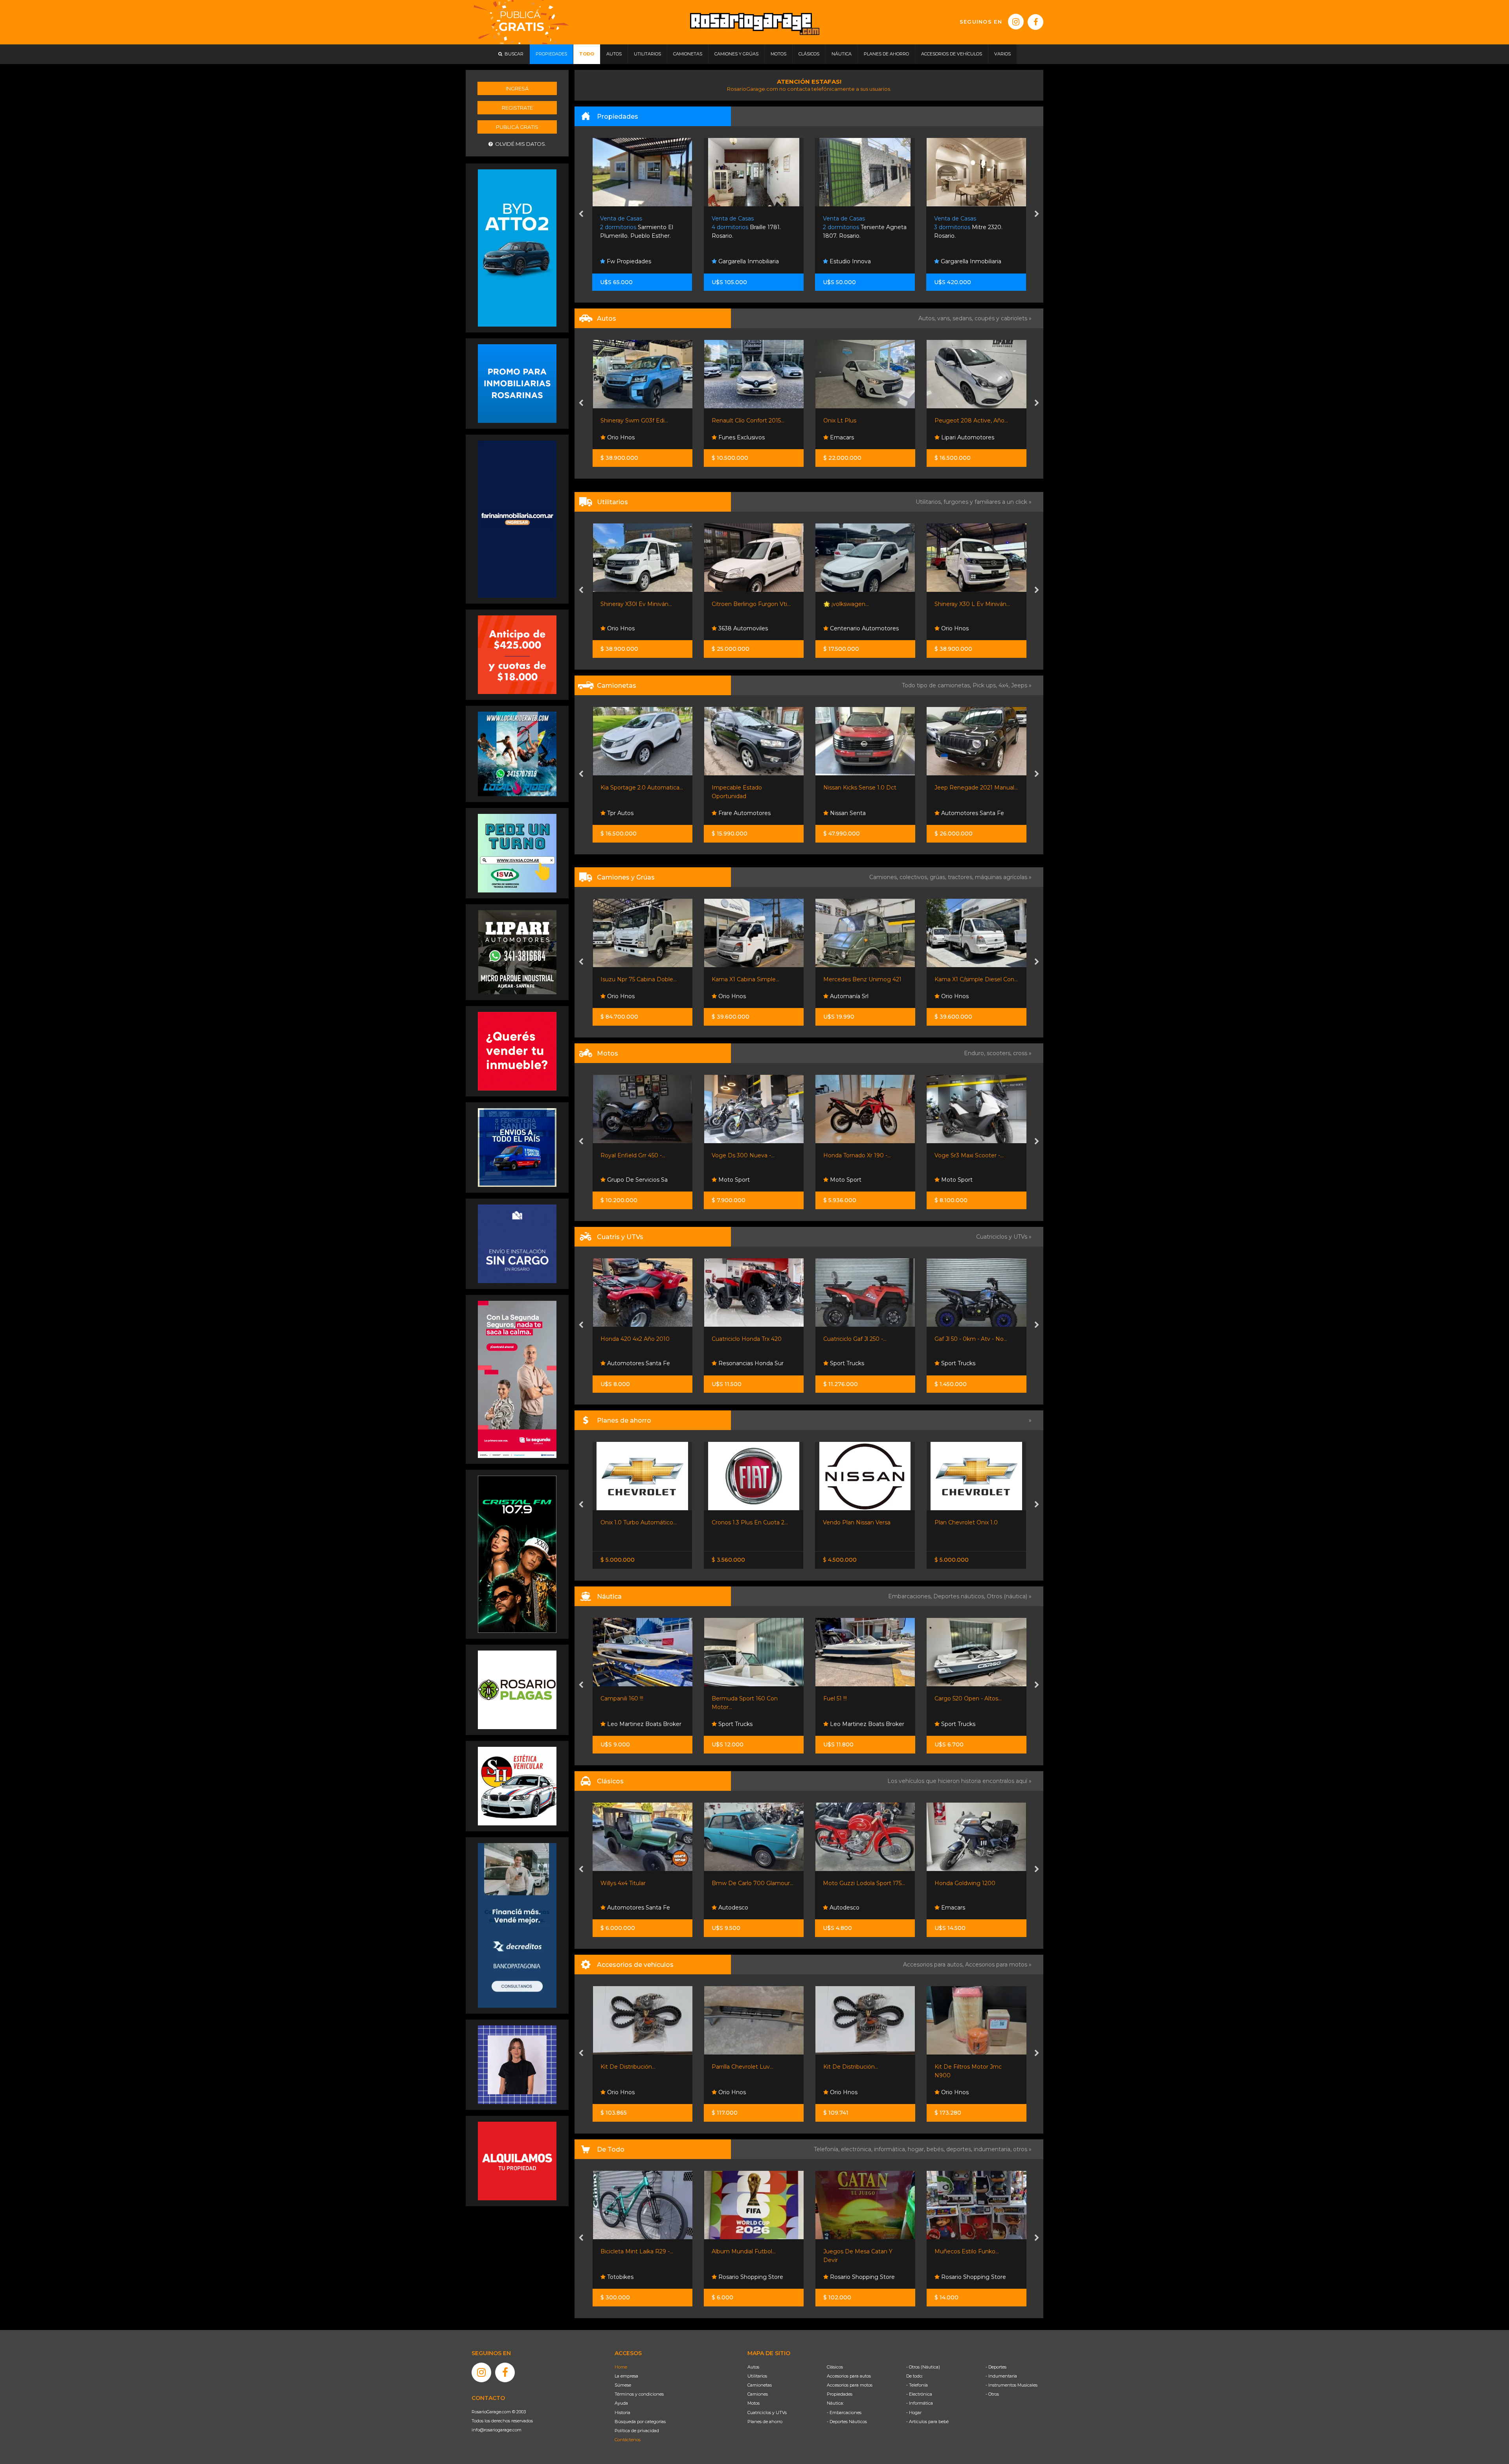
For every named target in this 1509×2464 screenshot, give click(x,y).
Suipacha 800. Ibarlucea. (973, 227)
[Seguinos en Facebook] (1035, 22)
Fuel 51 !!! (723, 1698)
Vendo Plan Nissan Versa (745, 1522)
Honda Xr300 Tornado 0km (971, 1155)
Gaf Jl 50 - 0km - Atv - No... (859, 1339)
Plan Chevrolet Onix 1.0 (855, 1522)
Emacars (730, 437)
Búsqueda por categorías (640, 2422)
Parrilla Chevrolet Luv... (631, 2067)
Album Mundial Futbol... (632, 2251)
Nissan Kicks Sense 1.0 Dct (748, 788)
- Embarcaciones (844, 2413)
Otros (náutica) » (1009, 1596)
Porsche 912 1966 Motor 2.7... (974, 1883)
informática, (891, 2149)
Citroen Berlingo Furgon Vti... (640, 604)
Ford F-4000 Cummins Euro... (975, 979)
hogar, (917, 2149)
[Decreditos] (517, 1925)
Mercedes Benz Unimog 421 (751, 979)
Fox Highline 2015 (958, 420)
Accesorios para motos (996, 1965)
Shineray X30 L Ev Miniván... (861, 604)
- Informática (920, 2403)
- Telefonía (917, 2385)
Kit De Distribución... (739, 2067)
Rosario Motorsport (967, 813)
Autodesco (621, 1908)
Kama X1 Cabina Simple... (634, 979)
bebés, (936, 2149)
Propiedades (840, 2394)
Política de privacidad (637, 2431)
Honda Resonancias (967, 1180)
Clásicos (835, 2367)
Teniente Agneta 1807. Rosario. (754, 227)
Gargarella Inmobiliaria (637, 261)
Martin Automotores (968, 437)
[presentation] (581, 215)
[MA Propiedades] (517, 1051)
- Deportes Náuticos (847, 2422)
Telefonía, (827, 2149)
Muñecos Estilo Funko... (855, 2251)
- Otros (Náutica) (923, 2367)
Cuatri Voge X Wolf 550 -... (969, 1339)
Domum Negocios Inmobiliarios (963, 258)
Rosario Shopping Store (638, 2277)
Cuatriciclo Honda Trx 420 (635, 1339)
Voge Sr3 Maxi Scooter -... (857, 1155)
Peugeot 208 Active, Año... (860, 420)
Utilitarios (757, 2376)
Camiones (758, 2394)
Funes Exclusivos (629, 437)
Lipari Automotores (855, 437)
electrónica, (857, 2149)
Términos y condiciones (639, 2394)
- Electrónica (919, 2394)
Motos (754, 2403)
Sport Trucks (735, 1363)
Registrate (517, 108)
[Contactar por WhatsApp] (517, 383)
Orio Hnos (843, 628)
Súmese (623, 2385)
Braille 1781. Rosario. (635, 227)
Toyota (944, 1522)
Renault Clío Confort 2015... (636, 420)
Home (621, 2367)
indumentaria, (993, 2149)
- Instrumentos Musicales (1012, 2385)
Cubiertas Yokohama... (964, 2067)
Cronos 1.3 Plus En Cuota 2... (639, 1522)
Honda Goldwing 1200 (854, 1883)
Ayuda (621, 2403)
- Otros (992, 2394)
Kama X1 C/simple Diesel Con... (865, 979)
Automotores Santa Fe (860, 813)
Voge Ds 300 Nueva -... (632, 1155)
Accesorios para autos (849, 2376)
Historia (622, 2413)
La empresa (626, 2376)
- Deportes (996, 2367)
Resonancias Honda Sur (639, 1363)
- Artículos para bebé (927, 2422)
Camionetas (760, 2385)
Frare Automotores (632, 813)
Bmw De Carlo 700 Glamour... (641, 1883)
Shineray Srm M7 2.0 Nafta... (973, 604)
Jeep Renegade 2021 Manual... (865, 788)
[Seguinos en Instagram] (1016, 22)
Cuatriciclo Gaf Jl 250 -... (743, 1339)
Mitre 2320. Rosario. (857, 227)
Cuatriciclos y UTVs (767, 2413)
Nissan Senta (735, 813)
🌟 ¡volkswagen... (734, 604)
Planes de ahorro (765, 2422)
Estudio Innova (738, 261)
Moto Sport (622, 1180)
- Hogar (914, 2413)
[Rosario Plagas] (517, 1689)
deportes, (960, 2149)
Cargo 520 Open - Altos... (856, 1698)
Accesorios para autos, (934, 1965)
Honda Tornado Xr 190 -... (745, 1155)
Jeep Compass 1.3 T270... (968, 788)
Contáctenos (628, 2440)
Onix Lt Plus (728, 420)
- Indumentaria (1001, 2376)
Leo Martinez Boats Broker (755, 1724)
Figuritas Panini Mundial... (968, 2251)
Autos (753, 2367)
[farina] (517, 519)
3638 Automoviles (631, 628)
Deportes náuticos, (960, 1596)
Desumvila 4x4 (960, 2092)
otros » (1022, 2149)
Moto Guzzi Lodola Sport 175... (753, 1883)
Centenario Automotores (752, 628)
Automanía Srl (737, 996)
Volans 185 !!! (951, 1698)
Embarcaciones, (911, 1596)
